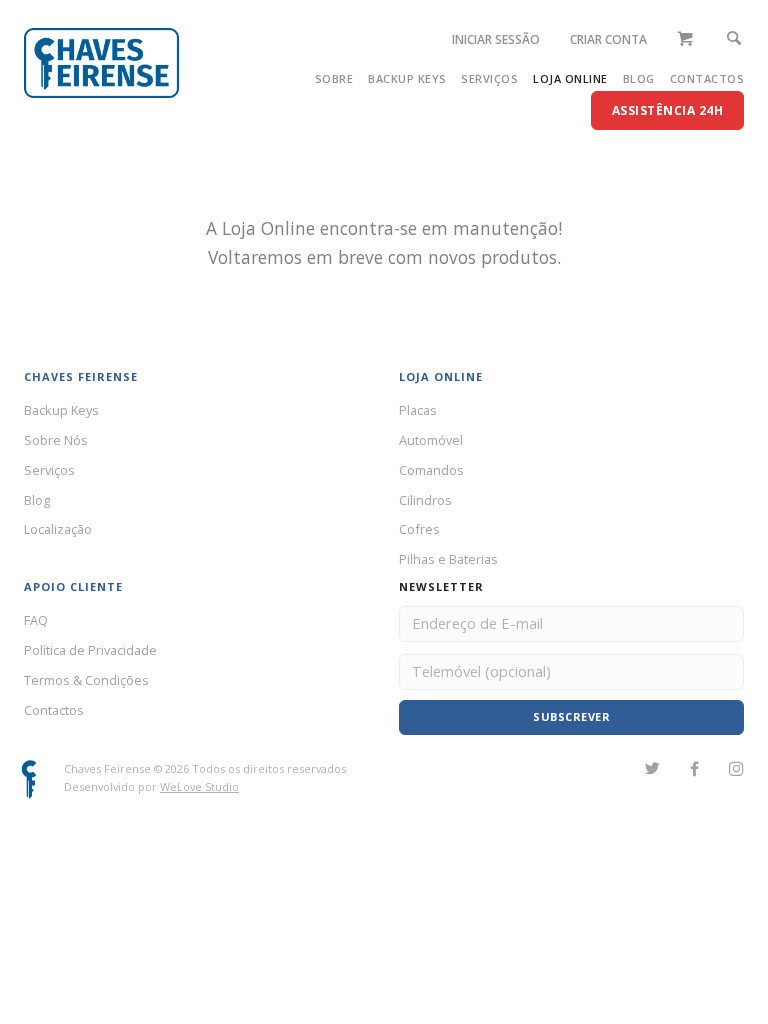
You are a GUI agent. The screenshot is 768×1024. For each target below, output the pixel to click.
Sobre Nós (56, 440)
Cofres (419, 529)
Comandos (431, 470)
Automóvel (431, 440)
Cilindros (425, 500)
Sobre (334, 78)
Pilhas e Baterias (448, 559)
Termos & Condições (86, 680)
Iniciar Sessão (496, 39)
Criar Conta (608, 39)
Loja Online (570, 78)
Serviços (489, 78)
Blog (639, 78)
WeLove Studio (199, 786)
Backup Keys (407, 78)
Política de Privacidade (90, 650)
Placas (418, 410)
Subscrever (571, 716)
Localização (58, 529)
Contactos (707, 78)
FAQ (36, 620)
